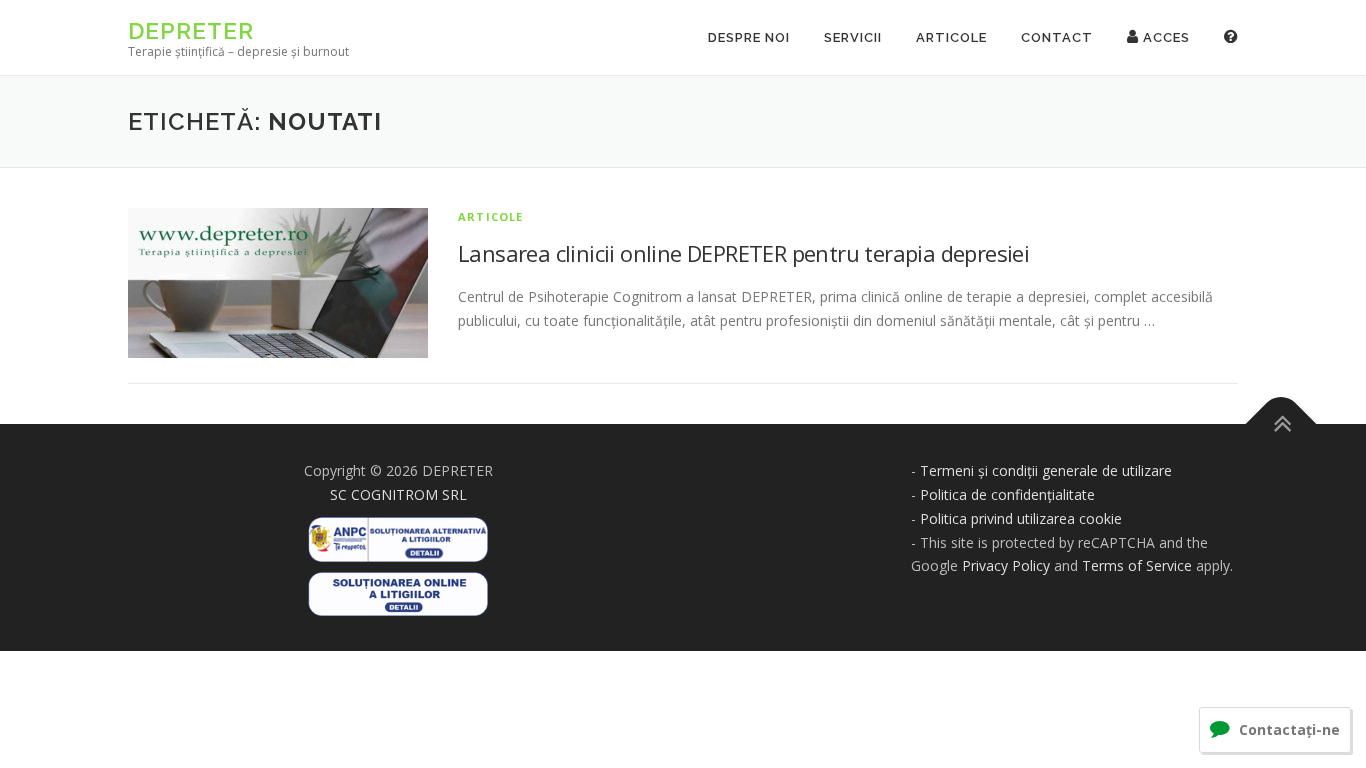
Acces (1164, 37)
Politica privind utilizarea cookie (1021, 518)
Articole (491, 216)
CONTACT (1057, 37)
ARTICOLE (951, 37)
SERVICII (853, 37)
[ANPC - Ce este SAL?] (398, 532)
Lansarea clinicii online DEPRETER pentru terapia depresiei (743, 253)
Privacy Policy (1006, 565)
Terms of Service (1137, 565)
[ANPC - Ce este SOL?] (398, 587)
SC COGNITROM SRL (398, 494)
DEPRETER (191, 30)
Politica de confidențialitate (1007, 494)
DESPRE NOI (749, 37)
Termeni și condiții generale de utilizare (1046, 470)
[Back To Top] (1281, 424)
